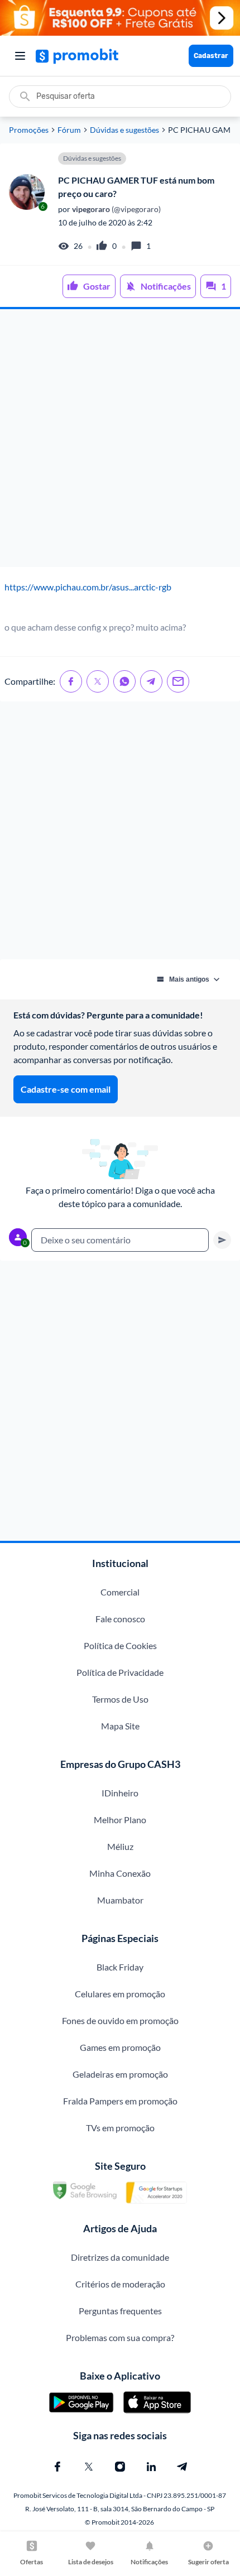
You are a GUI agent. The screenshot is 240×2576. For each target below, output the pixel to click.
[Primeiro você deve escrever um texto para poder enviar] (222, 1240)
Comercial (120, 1592)
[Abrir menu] (20, 56)
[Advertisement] (120, 438)
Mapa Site (120, 1726)
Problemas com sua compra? (120, 2337)
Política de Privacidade (120, 1672)
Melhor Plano (120, 1820)
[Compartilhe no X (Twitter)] (98, 681)
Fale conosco (120, 1619)
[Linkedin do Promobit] (151, 2467)
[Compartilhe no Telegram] (151, 681)
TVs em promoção (120, 2128)
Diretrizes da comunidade (120, 2257)
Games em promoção (120, 2047)
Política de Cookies (120, 1645)
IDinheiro (120, 1793)
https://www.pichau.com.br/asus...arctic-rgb (88, 587)
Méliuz (120, 1846)
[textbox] (120, 1240)
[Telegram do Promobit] (183, 2467)
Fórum (69, 130)
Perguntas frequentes (120, 2311)
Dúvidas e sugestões (124, 130)
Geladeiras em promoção (120, 2074)
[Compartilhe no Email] (178, 681)
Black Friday (120, 1967)
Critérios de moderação (120, 2284)
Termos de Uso (120, 1699)
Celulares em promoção (120, 1994)
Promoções (29, 130)
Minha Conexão (120, 1873)
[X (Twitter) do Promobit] (89, 2467)
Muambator (120, 1900)
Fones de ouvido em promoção (120, 2020)
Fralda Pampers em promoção (120, 2101)
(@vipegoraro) (116, 209)
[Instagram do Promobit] (120, 2467)
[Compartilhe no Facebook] (71, 681)
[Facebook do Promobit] (57, 2467)
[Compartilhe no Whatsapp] (124, 681)
